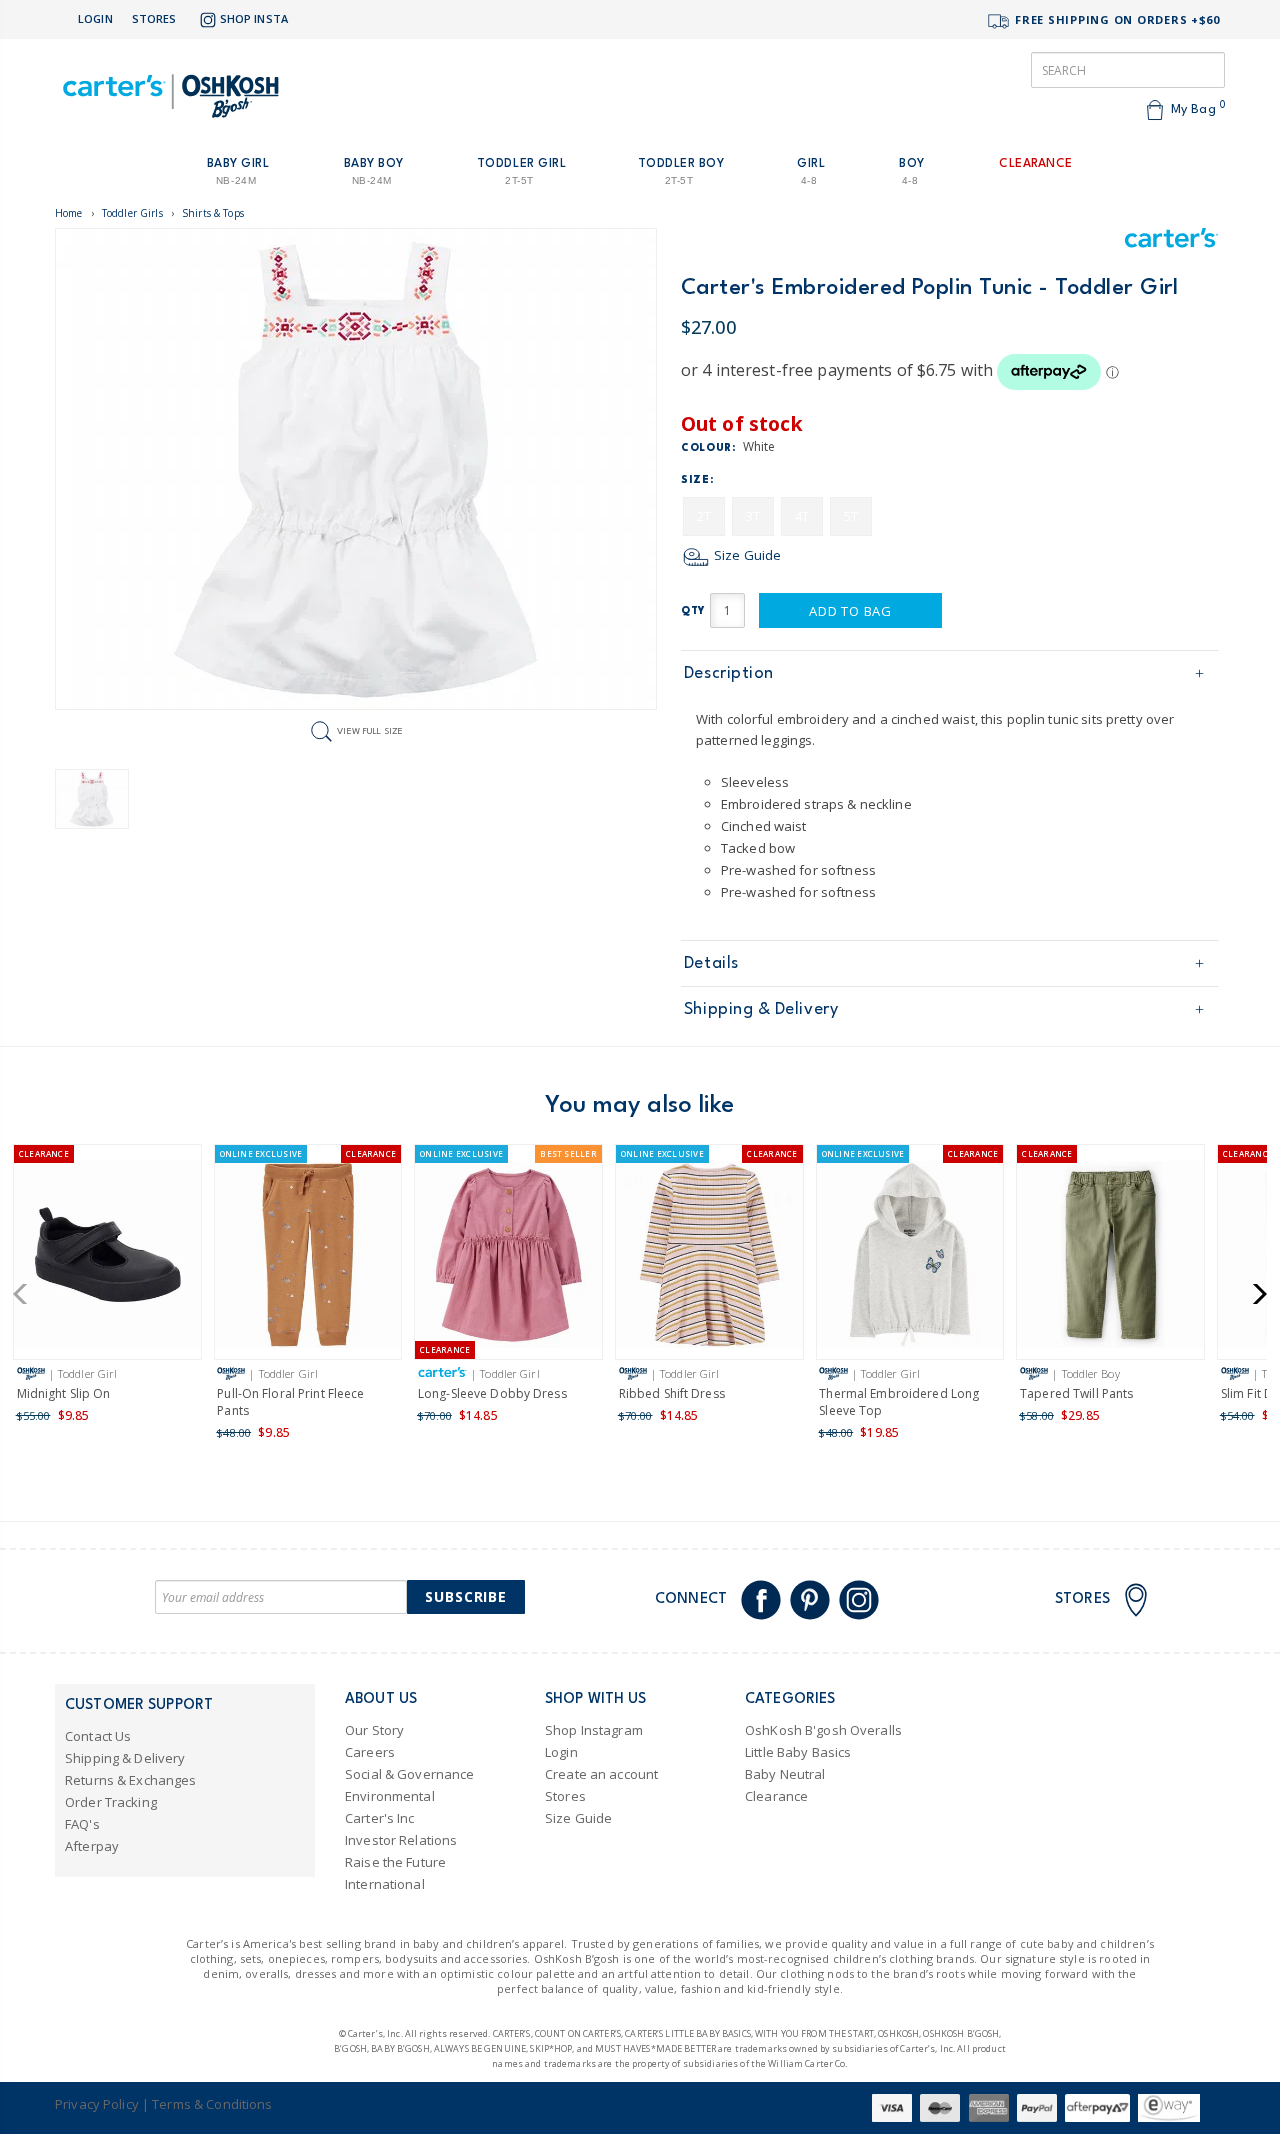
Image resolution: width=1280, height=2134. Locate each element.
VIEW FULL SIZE (370, 730)
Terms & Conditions (212, 2104)
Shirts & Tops (213, 213)
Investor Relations (401, 1840)
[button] (26, 1294)
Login (95, 18)
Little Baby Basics (798, 1752)
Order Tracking (111, 1802)
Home (69, 213)
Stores (154, 18)
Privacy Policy (97, 2104)
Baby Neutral (785, 1774)
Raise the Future (395, 1862)
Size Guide (746, 555)
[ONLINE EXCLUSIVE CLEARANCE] (308, 1258)
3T (753, 516)
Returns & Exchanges (130, 1780)
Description (729, 673)
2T (704, 516)
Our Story (374, 1730)
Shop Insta (254, 18)
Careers (370, 1752)
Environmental (390, 1796)
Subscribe (466, 1596)
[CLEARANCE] (107, 1258)
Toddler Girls (132, 213)
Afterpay (92, 1846)
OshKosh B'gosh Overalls (823, 1730)
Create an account (601, 1774)
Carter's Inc (380, 1818)
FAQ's (82, 1824)
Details (711, 963)
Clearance (776, 1796)
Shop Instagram (594, 1730)
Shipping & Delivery (761, 1009)
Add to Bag (850, 611)
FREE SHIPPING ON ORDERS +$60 (1115, 19)
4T (802, 516)
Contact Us (98, 1736)
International (385, 1884)
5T (851, 516)
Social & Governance (409, 1774)
